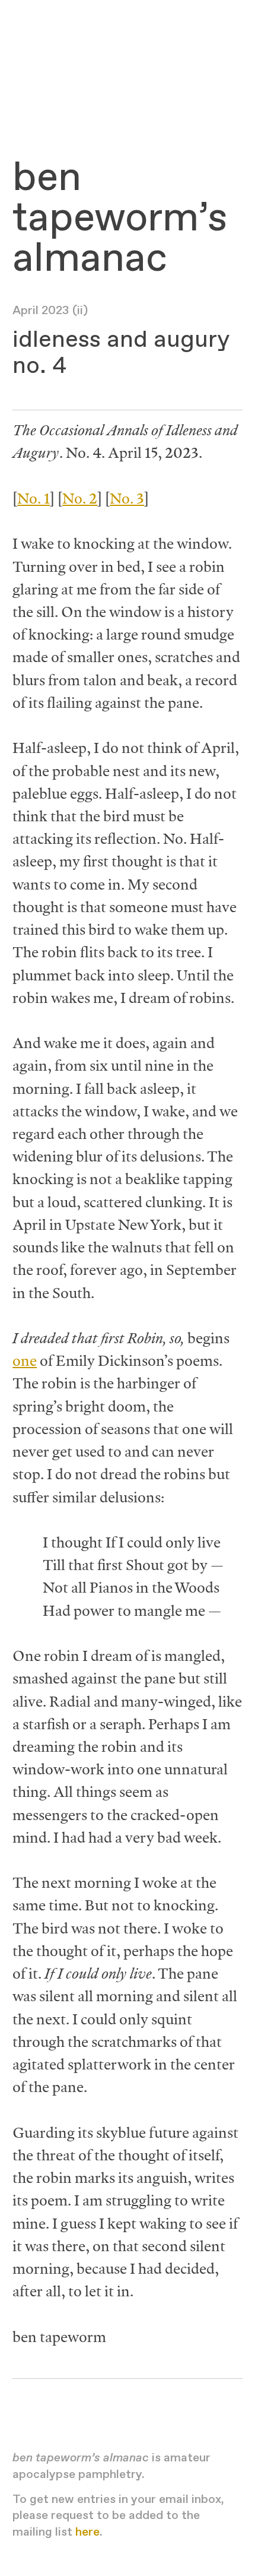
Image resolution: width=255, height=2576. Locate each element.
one (25, 1360)
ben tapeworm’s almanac (120, 219)
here (87, 2532)
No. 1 (34, 498)
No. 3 (127, 498)
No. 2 (80, 498)
